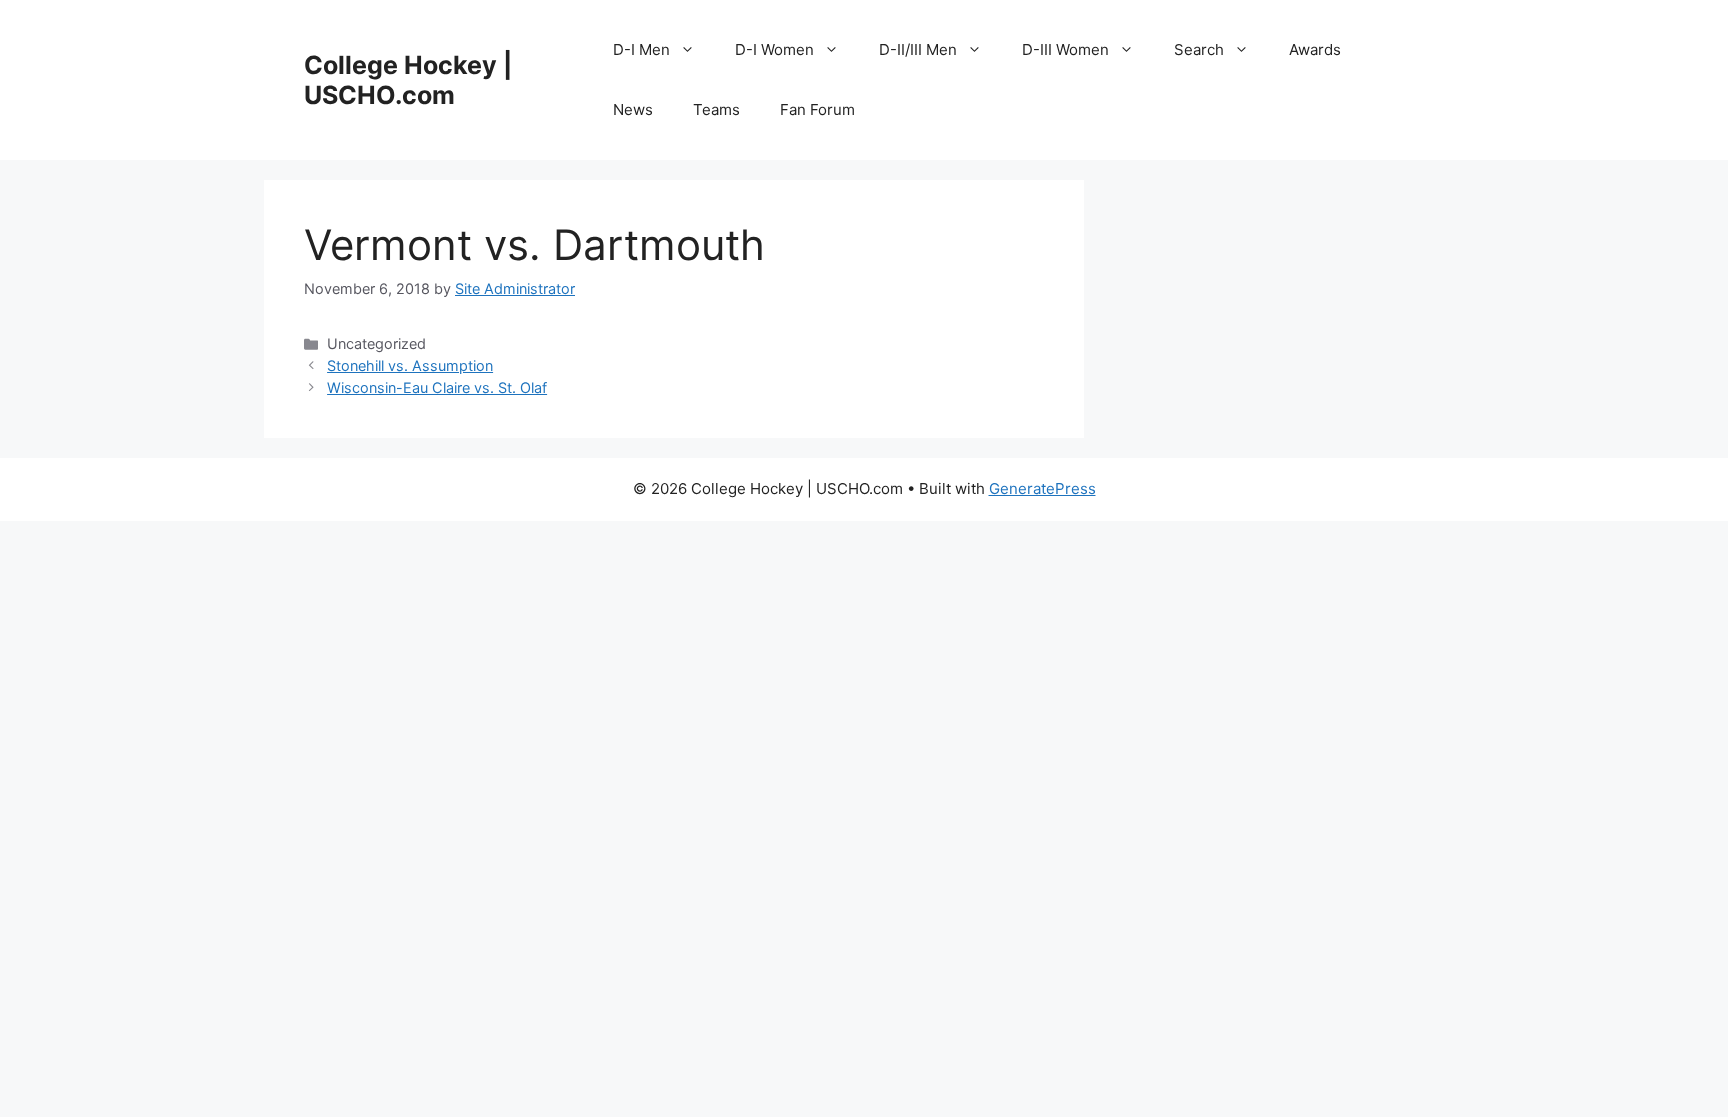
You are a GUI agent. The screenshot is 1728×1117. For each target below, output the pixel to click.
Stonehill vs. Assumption (410, 365)
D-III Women (1065, 49)
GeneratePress (1042, 488)
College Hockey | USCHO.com (408, 80)
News (633, 109)
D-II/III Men (918, 49)
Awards (1315, 49)
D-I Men (641, 49)
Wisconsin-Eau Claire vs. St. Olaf (437, 387)
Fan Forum (817, 109)
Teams (716, 109)
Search (1199, 49)
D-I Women (774, 49)
